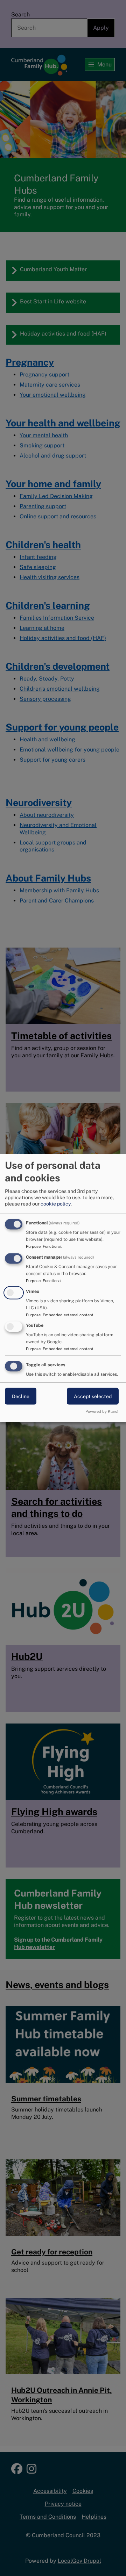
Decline (21, 1396)
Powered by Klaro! (102, 1411)
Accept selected (93, 1396)
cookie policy (56, 1203)
